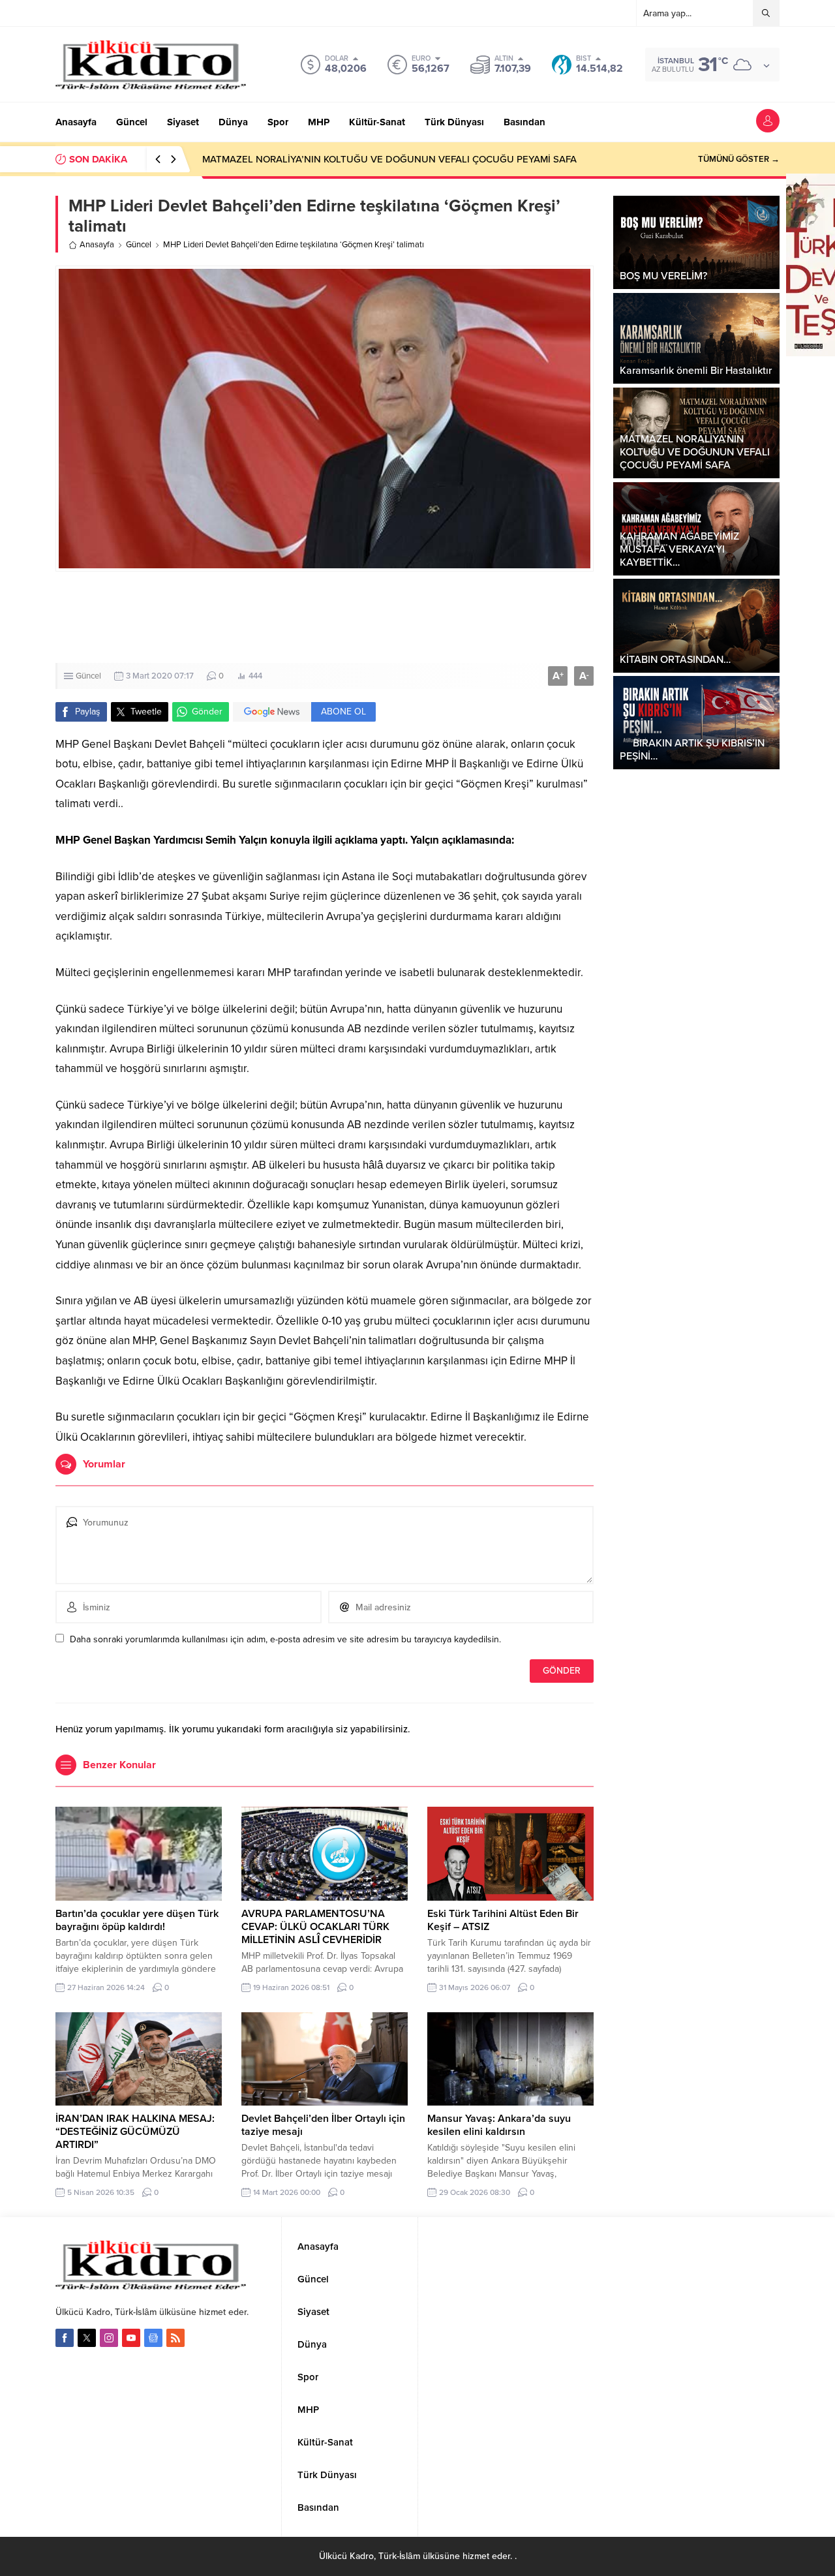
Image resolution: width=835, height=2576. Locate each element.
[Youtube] (131, 2338)
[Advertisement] (417, 617)
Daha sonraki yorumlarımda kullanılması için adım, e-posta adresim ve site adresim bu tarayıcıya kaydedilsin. (285, 1639)
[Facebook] (65, 2338)
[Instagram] (109, 2338)
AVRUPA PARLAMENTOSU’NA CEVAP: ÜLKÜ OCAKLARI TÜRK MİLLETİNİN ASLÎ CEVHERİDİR (315, 1927)
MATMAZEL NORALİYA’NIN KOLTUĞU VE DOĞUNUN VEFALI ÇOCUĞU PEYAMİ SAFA (389, 159)
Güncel (139, 245)
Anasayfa (97, 245)
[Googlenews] (153, 2338)
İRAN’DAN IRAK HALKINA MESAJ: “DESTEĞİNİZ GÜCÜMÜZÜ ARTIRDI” (135, 2132)
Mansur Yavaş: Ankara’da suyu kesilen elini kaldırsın (499, 2125)
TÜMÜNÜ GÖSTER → (739, 159)
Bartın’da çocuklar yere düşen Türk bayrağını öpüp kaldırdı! (137, 1920)
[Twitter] (87, 2338)
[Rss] (175, 2338)
